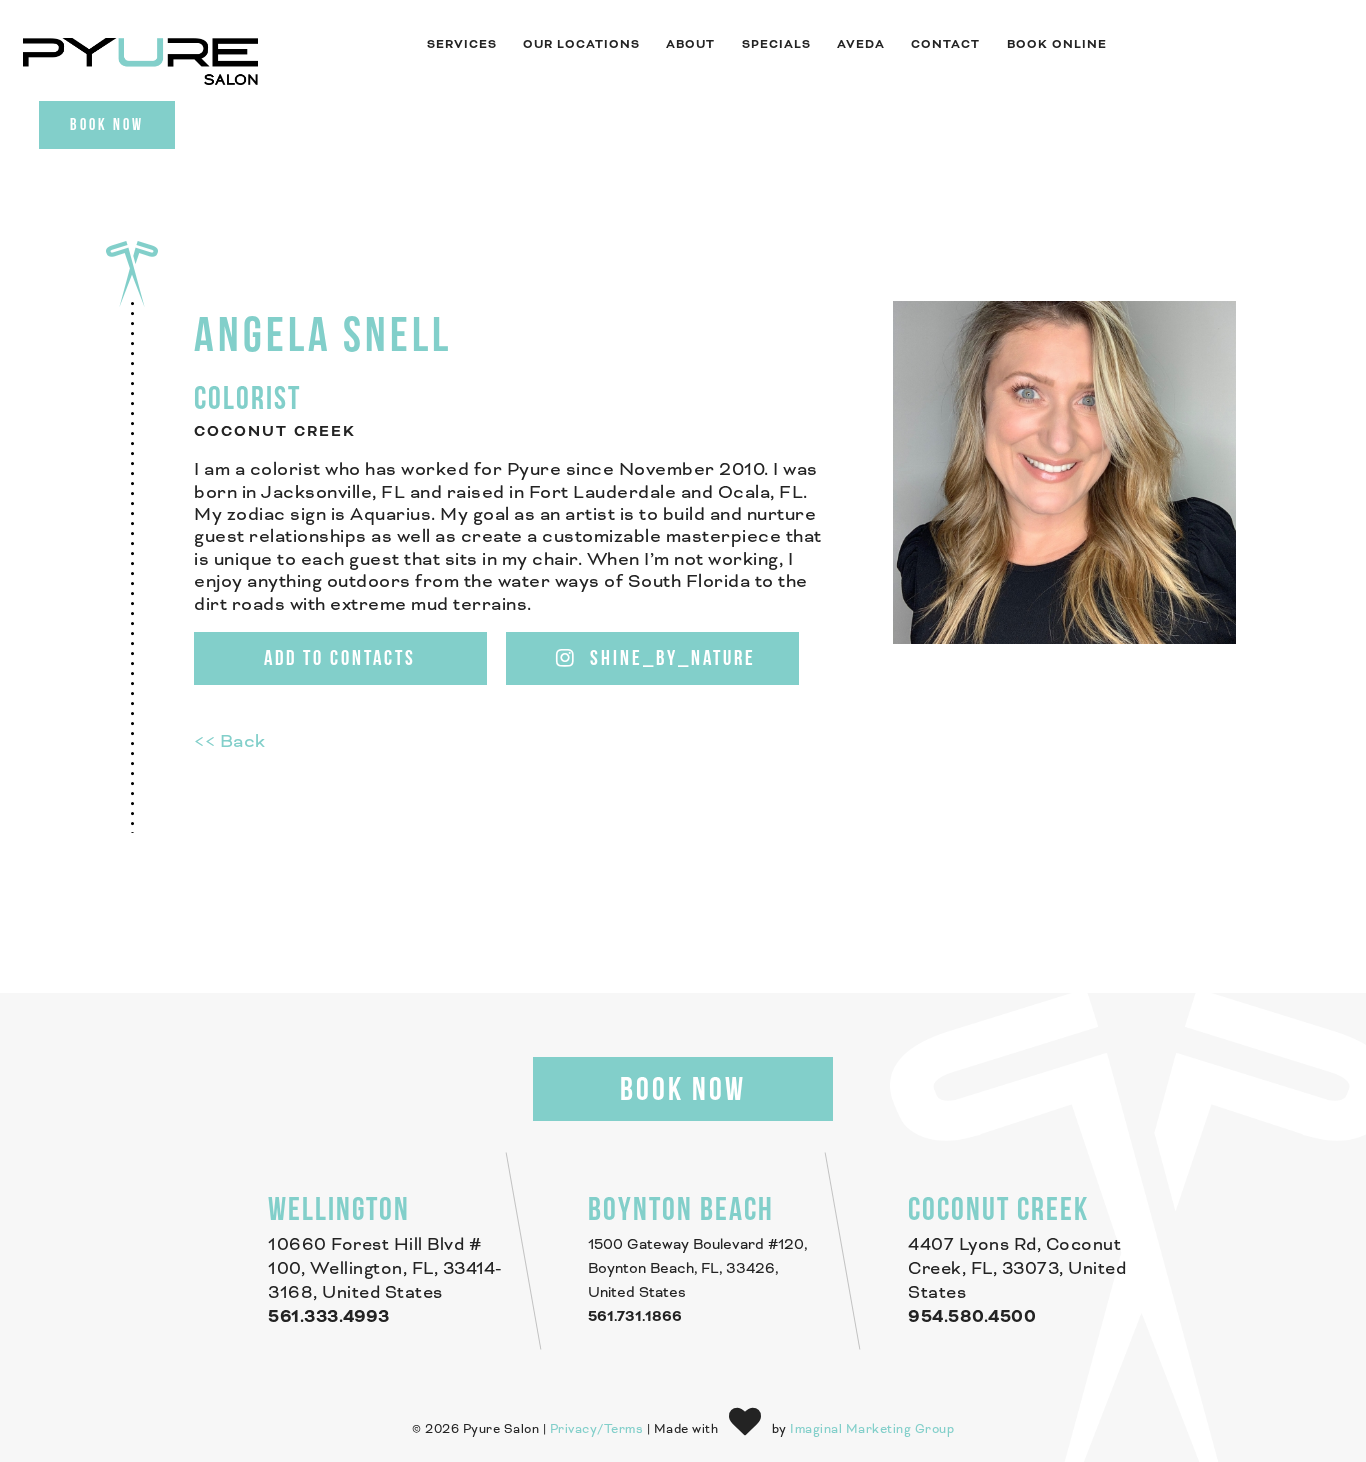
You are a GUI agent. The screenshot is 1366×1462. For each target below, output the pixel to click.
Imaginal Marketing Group (872, 1429)
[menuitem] (461, 45)
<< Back (230, 742)
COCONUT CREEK (998, 1208)
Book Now (107, 124)
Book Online (1057, 44)
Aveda (861, 44)
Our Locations (581, 44)
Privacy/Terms (597, 1429)
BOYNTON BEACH (681, 1208)
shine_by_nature (670, 657)
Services (462, 44)
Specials (776, 44)
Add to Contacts (340, 657)
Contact (945, 44)
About (690, 44)
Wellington (339, 1208)
